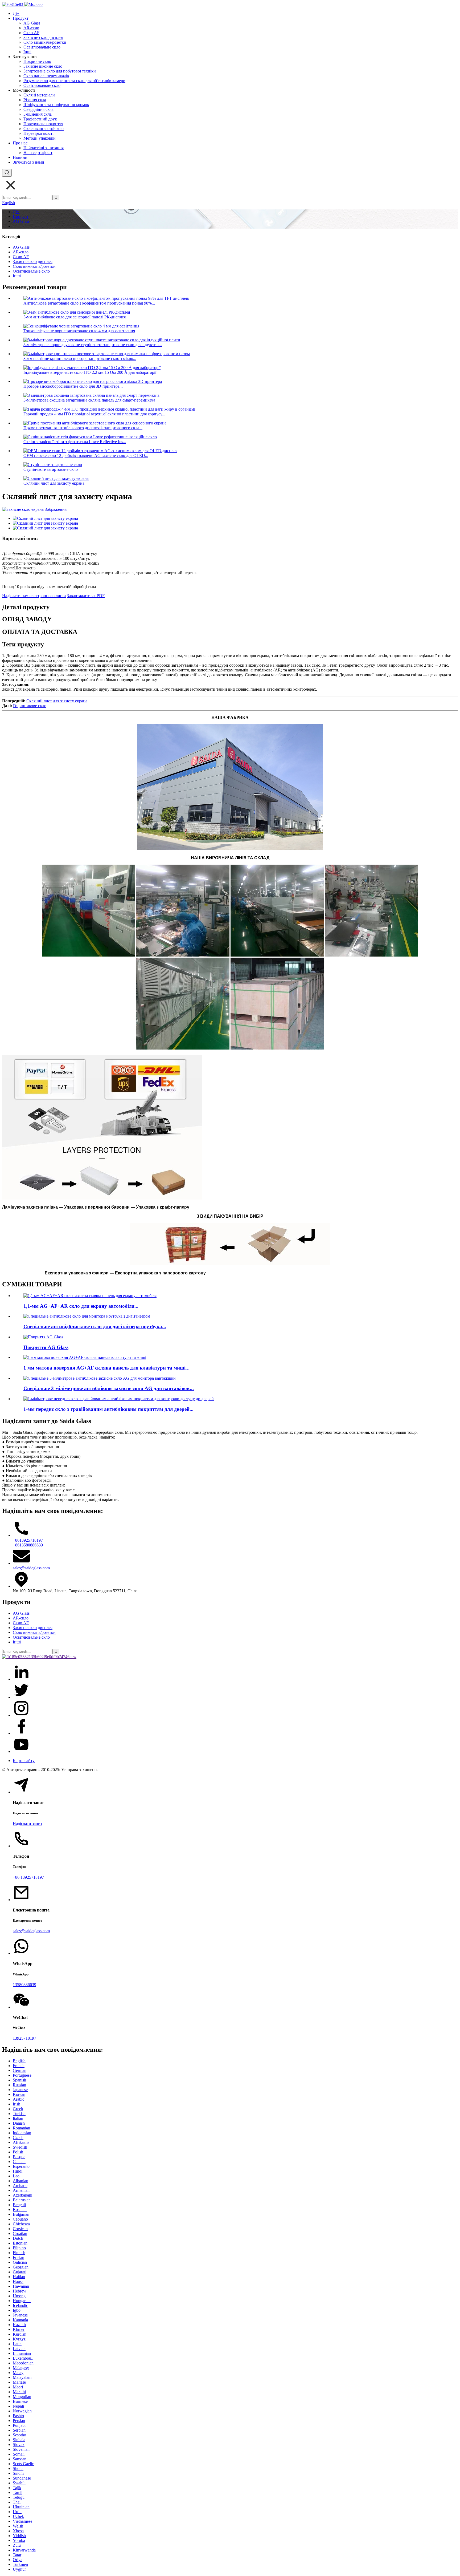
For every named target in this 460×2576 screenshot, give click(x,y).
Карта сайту (24, 1761)
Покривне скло (37, 61)
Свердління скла (38, 109)
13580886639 (24, 1985)
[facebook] (21, 1733)
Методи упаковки (40, 138)
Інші (27, 52)
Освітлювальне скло (42, 47)
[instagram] (21, 1715)
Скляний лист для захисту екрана (54, 483)
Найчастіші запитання (44, 148)
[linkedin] (21, 1679)
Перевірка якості (38, 133)
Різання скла (35, 100)
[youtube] (21, 1751)
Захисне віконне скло (43, 66)
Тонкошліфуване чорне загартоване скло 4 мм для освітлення (79, 331)
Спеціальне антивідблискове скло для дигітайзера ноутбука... (95, 1327)
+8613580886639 (28, 1545)
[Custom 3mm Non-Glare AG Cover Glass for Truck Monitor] (100, 1378)
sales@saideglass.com (31, 1568)
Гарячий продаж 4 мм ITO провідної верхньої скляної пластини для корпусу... (94, 414)
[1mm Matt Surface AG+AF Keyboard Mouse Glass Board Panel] (85, 1357)
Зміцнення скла (38, 114)
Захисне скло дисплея (43, 37)
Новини (20, 157)
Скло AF (31, 33)
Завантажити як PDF (86, 596)
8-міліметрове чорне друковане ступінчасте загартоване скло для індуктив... (93, 345)
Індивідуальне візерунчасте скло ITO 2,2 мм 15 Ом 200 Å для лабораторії (90, 372)
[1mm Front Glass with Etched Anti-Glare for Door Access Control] (119, 1399)
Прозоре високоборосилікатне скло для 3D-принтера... (73, 386)
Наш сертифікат (38, 153)
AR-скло (31, 28)
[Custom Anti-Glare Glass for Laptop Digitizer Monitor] (87, 1316)
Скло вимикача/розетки (45, 42)
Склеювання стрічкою (44, 129)
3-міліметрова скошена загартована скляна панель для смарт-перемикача (89, 400)
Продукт (21, 18)
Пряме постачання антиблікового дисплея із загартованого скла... (83, 428)
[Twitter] (21, 1697)
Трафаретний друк (40, 119)
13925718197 (24, 2038)
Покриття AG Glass (46, 1347)
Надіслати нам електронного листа (34, 596)
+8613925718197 (28, 1540)
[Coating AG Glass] (43, 1337)
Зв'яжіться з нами (28, 162)
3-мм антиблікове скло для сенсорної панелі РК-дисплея (75, 317)
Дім (16, 13)
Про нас (20, 143)
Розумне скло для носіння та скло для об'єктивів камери (74, 81)
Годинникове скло (30, 706)
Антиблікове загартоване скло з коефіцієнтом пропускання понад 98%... (89, 303)
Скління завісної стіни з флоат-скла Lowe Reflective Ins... (75, 442)
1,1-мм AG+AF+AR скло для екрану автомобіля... (81, 1306)
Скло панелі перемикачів (46, 76)
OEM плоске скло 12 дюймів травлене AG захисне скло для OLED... (86, 455)
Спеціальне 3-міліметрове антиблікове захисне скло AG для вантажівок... (109, 1388)
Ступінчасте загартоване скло (51, 469)
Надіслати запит (28, 1823)
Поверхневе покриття (43, 124)
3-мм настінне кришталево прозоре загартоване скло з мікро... (80, 359)
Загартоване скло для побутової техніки (60, 71)
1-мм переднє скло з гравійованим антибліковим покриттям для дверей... (108, 1409)
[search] (7, 173)
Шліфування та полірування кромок (56, 105)
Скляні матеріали (39, 95)
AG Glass (32, 23)
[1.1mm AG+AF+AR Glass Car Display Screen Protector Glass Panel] (90, 1296)
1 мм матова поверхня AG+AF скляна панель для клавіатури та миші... (106, 1368)
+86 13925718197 (28, 1877)
